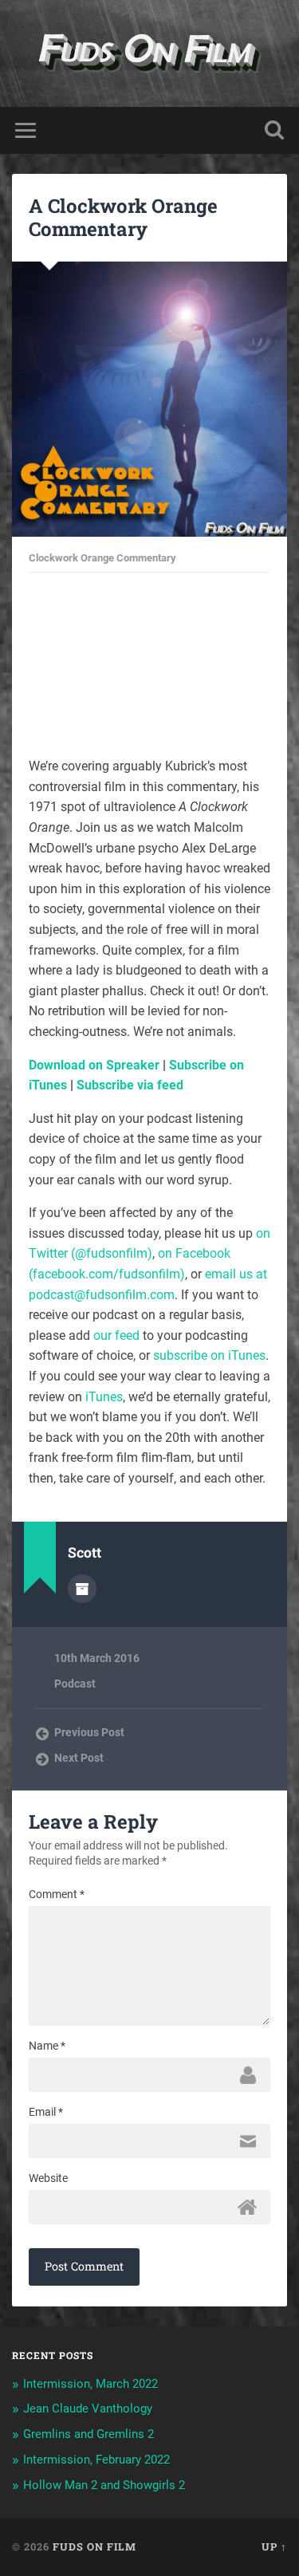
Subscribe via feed (130, 1085)
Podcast (75, 1684)
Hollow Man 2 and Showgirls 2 (104, 2485)
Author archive (82, 1589)
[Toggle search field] (274, 130)
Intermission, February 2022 (96, 2460)
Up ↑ (274, 2546)
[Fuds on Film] (149, 53)
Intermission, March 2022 (90, 2384)
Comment (57, 1894)
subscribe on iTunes (209, 1355)
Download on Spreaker (94, 1065)
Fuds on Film (94, 2546)
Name (47, 2046)
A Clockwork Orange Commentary (123, 217)
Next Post (79, 1758)
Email (46, 2112)
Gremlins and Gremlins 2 (89, 2434)
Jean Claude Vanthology (88, 2409)
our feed (116, 1335)
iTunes (104, 1397)
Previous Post (89, 1732)
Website (48, 2178)
